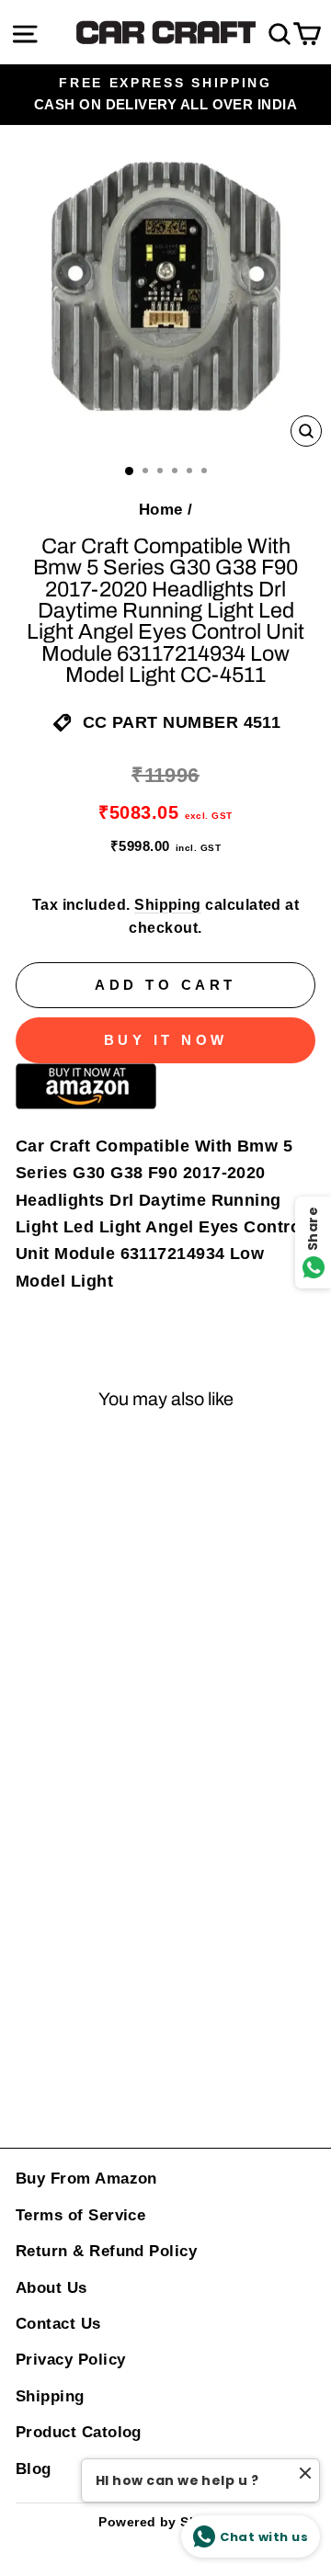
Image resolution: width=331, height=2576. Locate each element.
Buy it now (166, 1040)
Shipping (168, 905)
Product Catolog (79, 2432)
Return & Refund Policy (106, 2251)
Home (161, 510)
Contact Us (58, 2324)
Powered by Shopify (165, 2522)
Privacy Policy (70, 2360)
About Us (51, 2288)
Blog (34, 2469)
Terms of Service (80, 2215)
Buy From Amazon (86, 2179)
